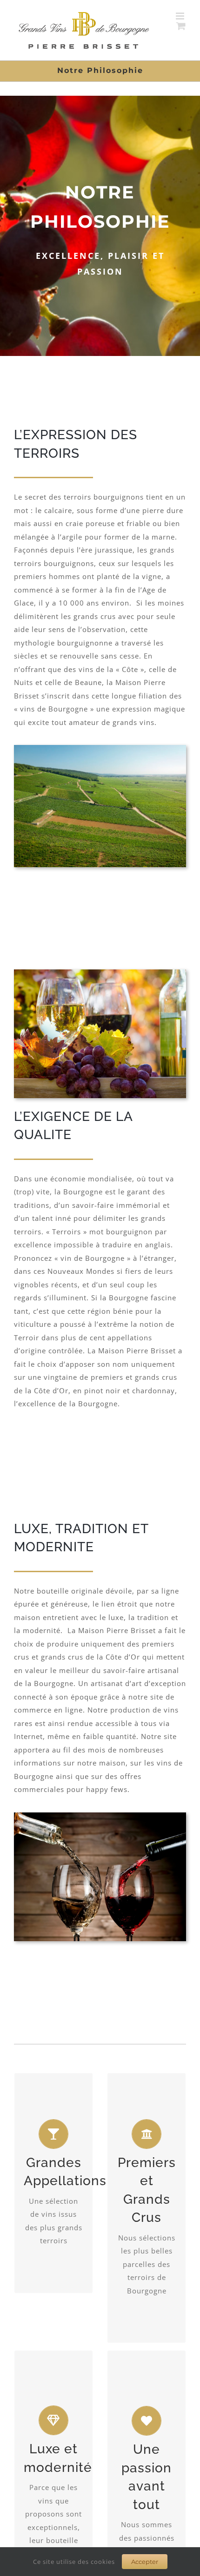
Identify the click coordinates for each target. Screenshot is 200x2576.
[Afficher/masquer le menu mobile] (181, 16)
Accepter (145, 2562)
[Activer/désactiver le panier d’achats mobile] (181, 26)
